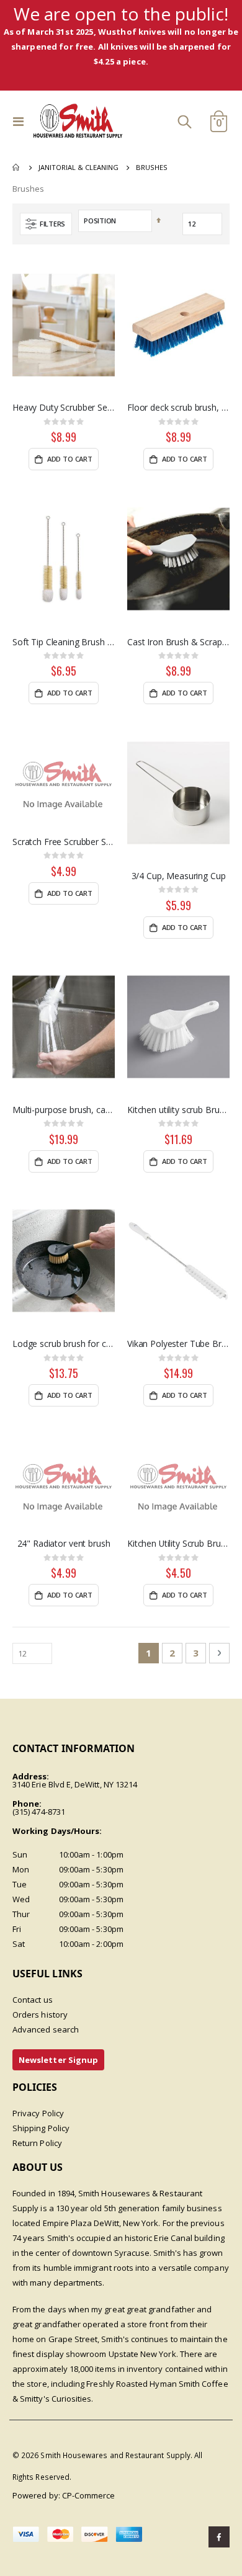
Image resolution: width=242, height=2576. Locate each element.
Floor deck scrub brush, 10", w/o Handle (178, 408)
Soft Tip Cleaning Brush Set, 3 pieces (64, 642)
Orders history (40, 2015)
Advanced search (46, 2029)
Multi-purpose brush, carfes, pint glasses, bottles (64, 1110)
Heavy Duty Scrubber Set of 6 (64, 408)
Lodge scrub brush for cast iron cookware (64, 1344)
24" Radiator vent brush (64, 1544)
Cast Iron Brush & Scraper (178, 642)
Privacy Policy (38, 2113)
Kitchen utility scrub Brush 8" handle (178, 1110)
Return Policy (37, 2143)
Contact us (33, 2000)
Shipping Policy (41, 2128)
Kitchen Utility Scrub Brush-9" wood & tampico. (178, 1544)
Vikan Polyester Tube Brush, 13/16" (178, 1344)
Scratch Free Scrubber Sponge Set (64, 842)
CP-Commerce (89, 2495)
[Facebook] (219, 2537)
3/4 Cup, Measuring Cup (179, 876)
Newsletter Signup (58, 2060)
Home (17, 168)
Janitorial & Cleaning (78, 167)
